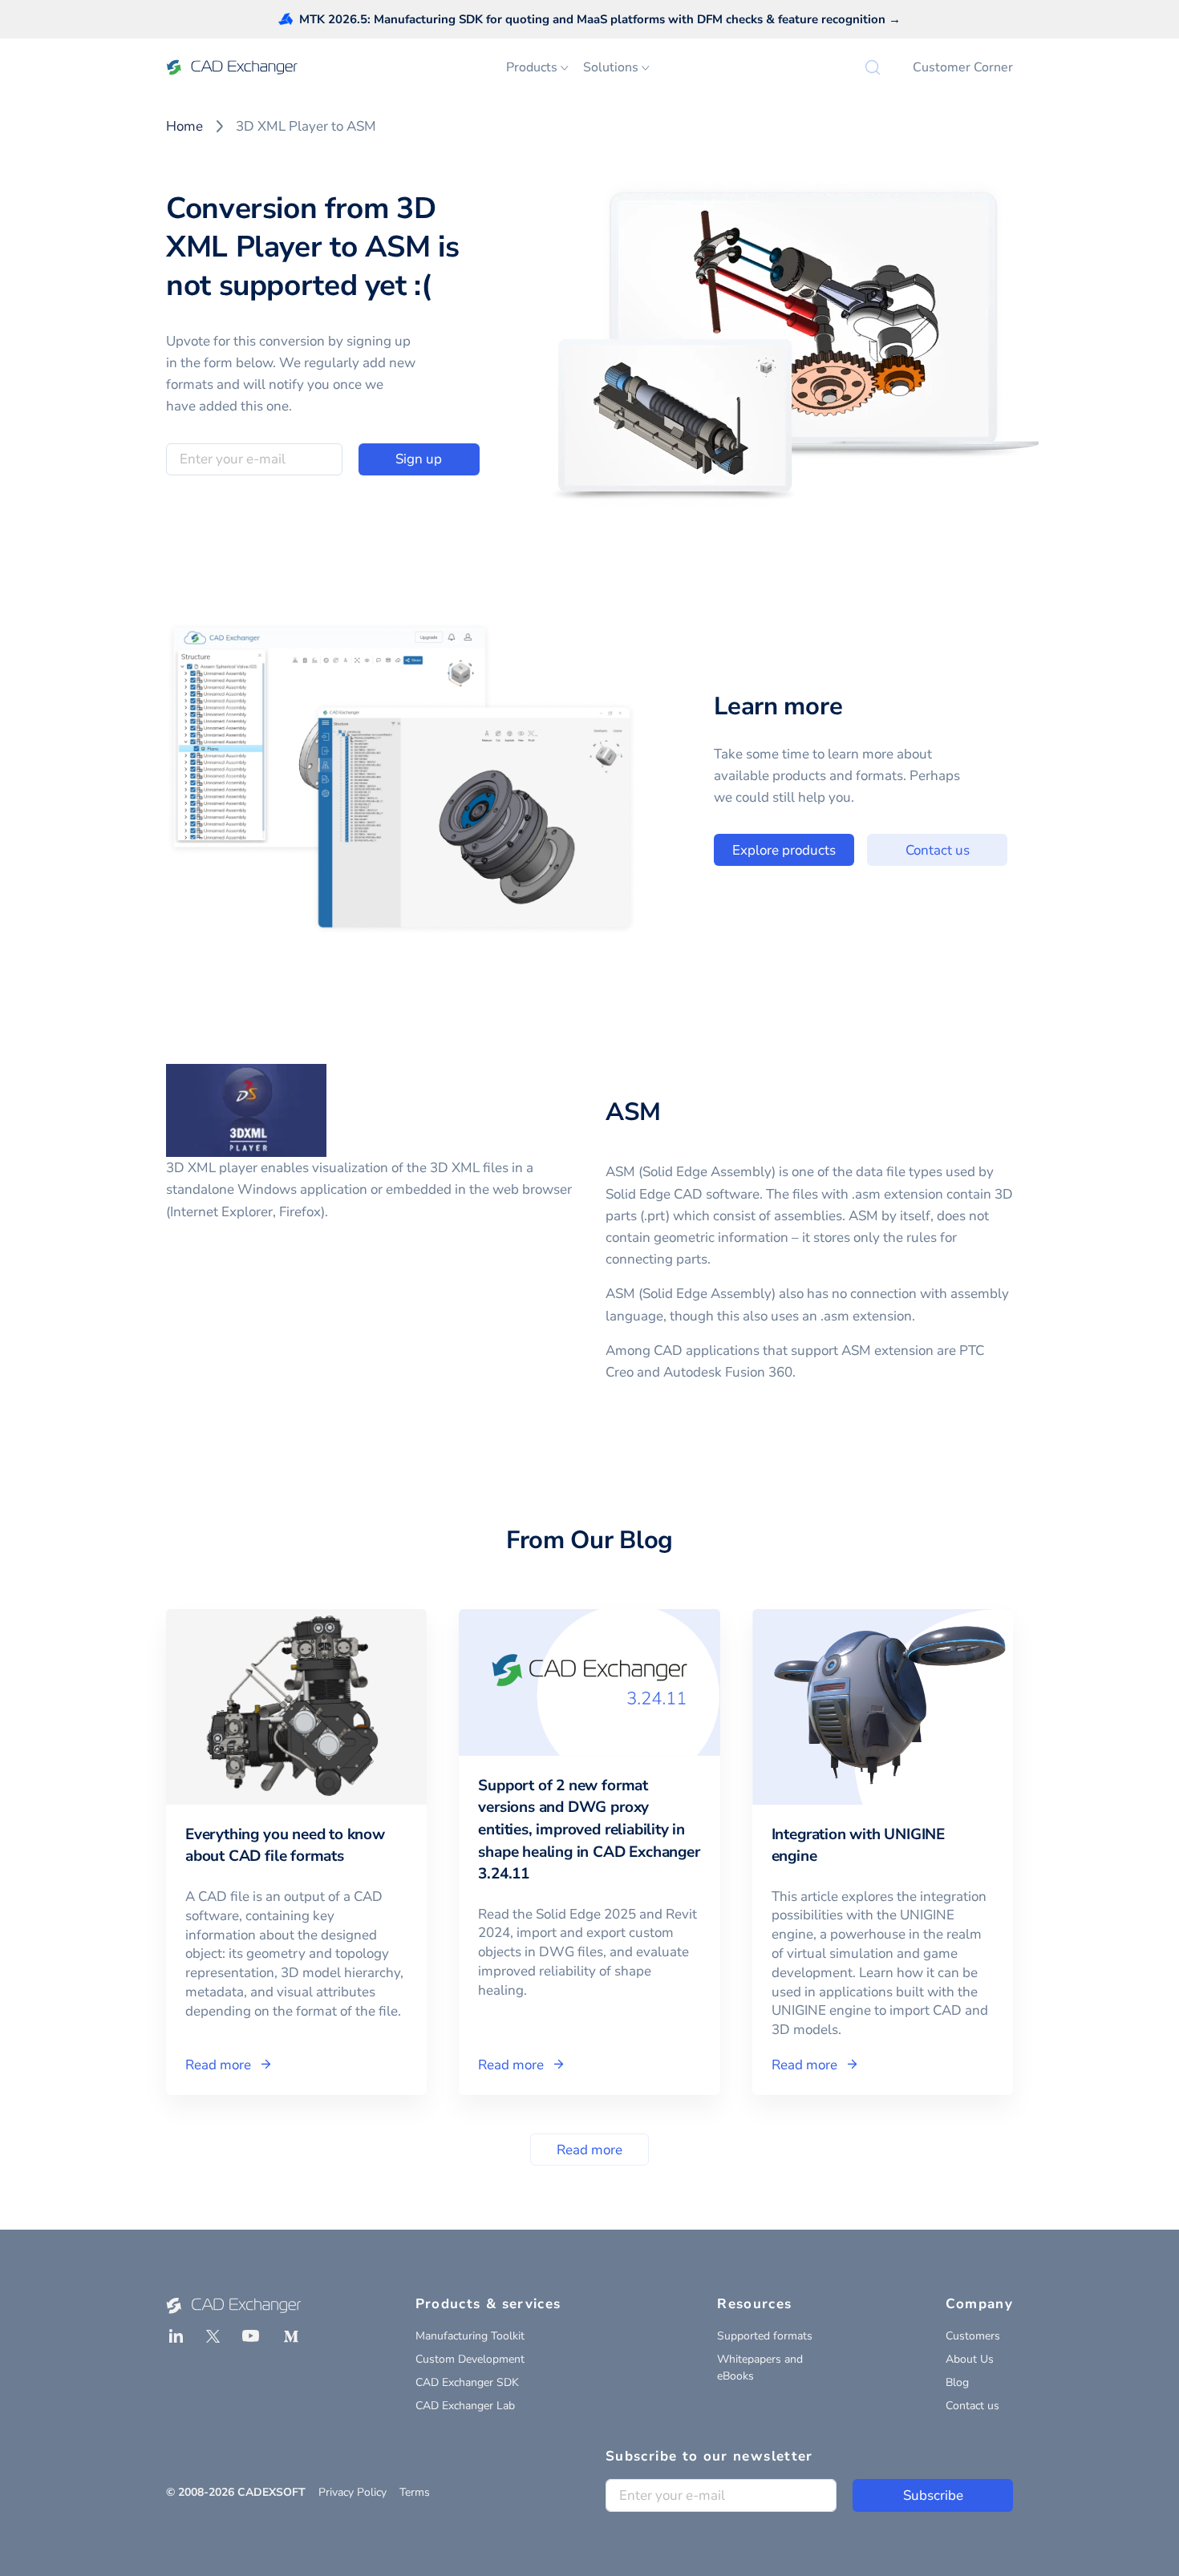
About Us (970, 2359)
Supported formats (765, 2336)
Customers (973, 2336)
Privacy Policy (352, 2492)
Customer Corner (963, 67)
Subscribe (933, 2495)
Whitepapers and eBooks (760, 2368)
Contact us (938, 850)
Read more (589, 2150)
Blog (957, 2382)
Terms (415, 2492)
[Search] (873, 67)
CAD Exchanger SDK (467, 2382)
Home (184, 126)
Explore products (784, 850)
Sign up (419, 459)
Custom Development (470, 2359)
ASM (633, 1112)
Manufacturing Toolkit (470, 2336)
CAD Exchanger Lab (465, 2406)
